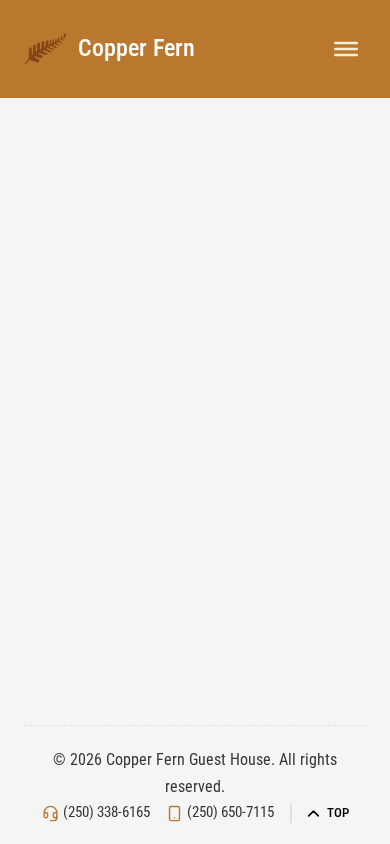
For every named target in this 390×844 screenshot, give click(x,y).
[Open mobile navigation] (346, 49)
